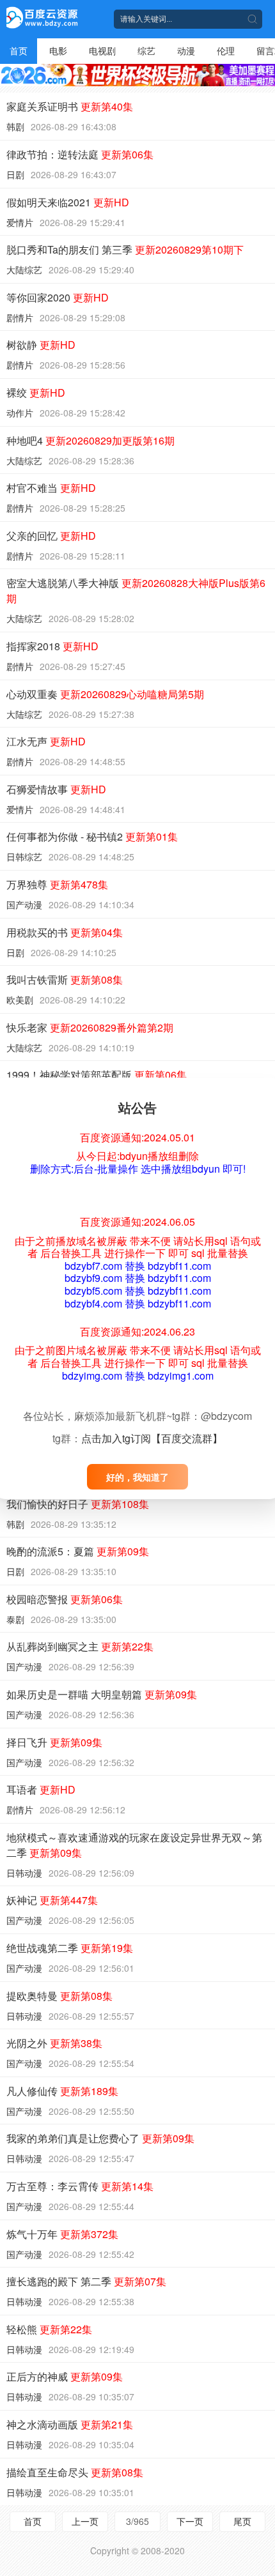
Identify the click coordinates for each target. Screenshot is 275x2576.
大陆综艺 (24, 270)
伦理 (226, 50)
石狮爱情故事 (56, 789)
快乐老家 (90, 1027)
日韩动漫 (24, 1873)
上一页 (85, 2521)
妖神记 (52, 1900)
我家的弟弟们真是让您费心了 (100, 2138)
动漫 (186, 50)
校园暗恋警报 (65, 1599)
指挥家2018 (52, 646)
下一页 (190, 2521)
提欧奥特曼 (59, 1996)
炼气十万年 (62, 2234)
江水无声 (46, 741)
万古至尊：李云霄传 (80, 2186)
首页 (19, 50)
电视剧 (102, 50)
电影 (58, 50)
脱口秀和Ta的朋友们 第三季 (125, 249)
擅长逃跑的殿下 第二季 (86, 2281)
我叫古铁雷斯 (65, 979)
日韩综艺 (24, 857)
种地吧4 (90, 440)
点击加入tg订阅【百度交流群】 (152, 1438)
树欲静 (41, 345)
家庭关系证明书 (70, 106)
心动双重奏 (105, 694)
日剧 (15, 174)
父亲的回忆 (51, 536)
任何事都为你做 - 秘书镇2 (92, 836)
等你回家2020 (58, 297)
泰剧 (15, 1619)
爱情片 (20, 222)
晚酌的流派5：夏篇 (78, 1551)
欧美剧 (20, 1000)
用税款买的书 (65, 932)
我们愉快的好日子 (78, 1504)
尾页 (242, 2521)
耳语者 (41, 1789)
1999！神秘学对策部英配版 (97, 1075)
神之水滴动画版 (70, 2424)
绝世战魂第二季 (70, 1948)
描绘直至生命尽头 (75, 2472)
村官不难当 (51, 488)
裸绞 (36, 392)
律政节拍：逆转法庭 (80, 154)
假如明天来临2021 (68, 202)
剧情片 (20, 317)
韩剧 (15, 126)
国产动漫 (24, 904)
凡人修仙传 (62, 2091)
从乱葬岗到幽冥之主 (80, 1646)
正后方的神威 (65, 2376)
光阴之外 (54, 2043)
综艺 (146, 50)
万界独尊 (57, 884)
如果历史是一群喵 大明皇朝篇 (102, 1694)
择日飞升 (54, 1742)
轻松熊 (49, 2329)
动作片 (20, 413)
